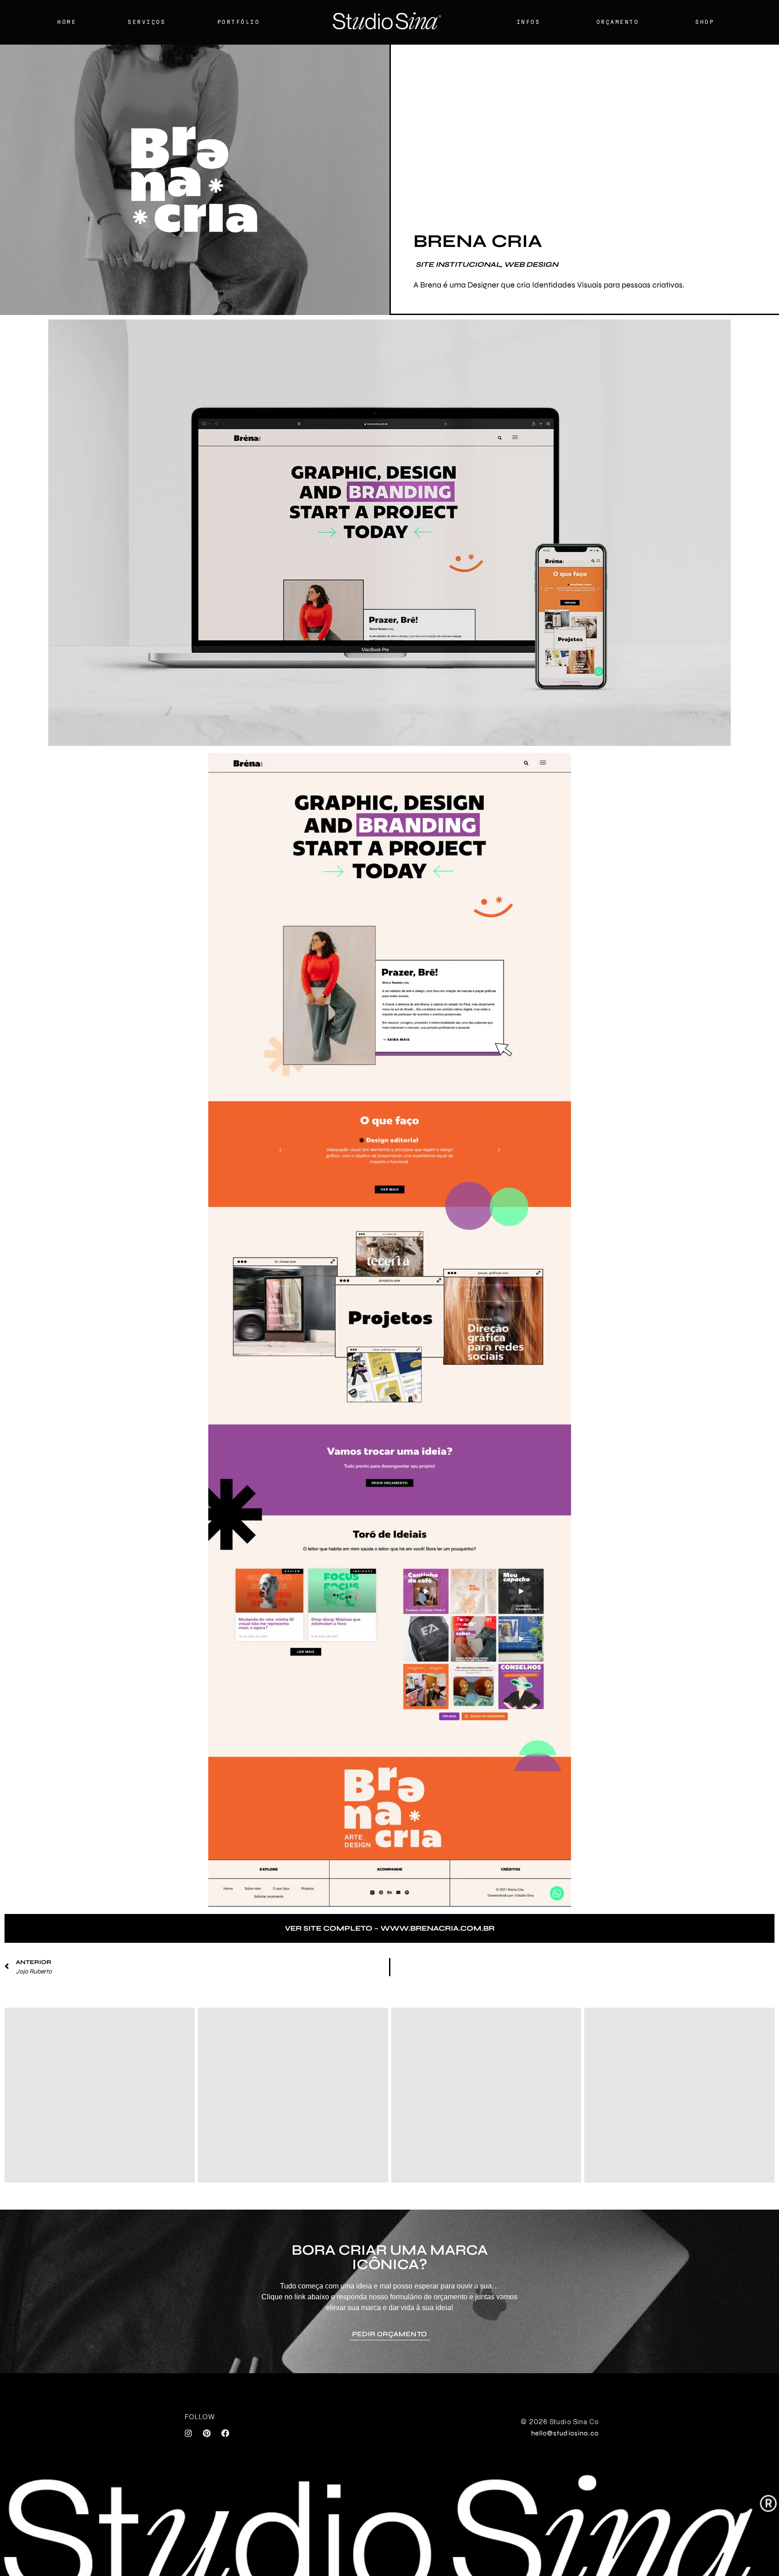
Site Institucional (458, 264)
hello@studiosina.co (565, 2433)
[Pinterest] (207, 2433)
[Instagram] (188, 2433)
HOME (67, 22)
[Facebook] (225, 2433)
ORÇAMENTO (618, 22)
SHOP (705, 22)
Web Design (531, 264)
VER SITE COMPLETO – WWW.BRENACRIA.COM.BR (390, 1928)
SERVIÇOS (147, 22)
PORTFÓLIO (239, 22)
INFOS (529, 22)
